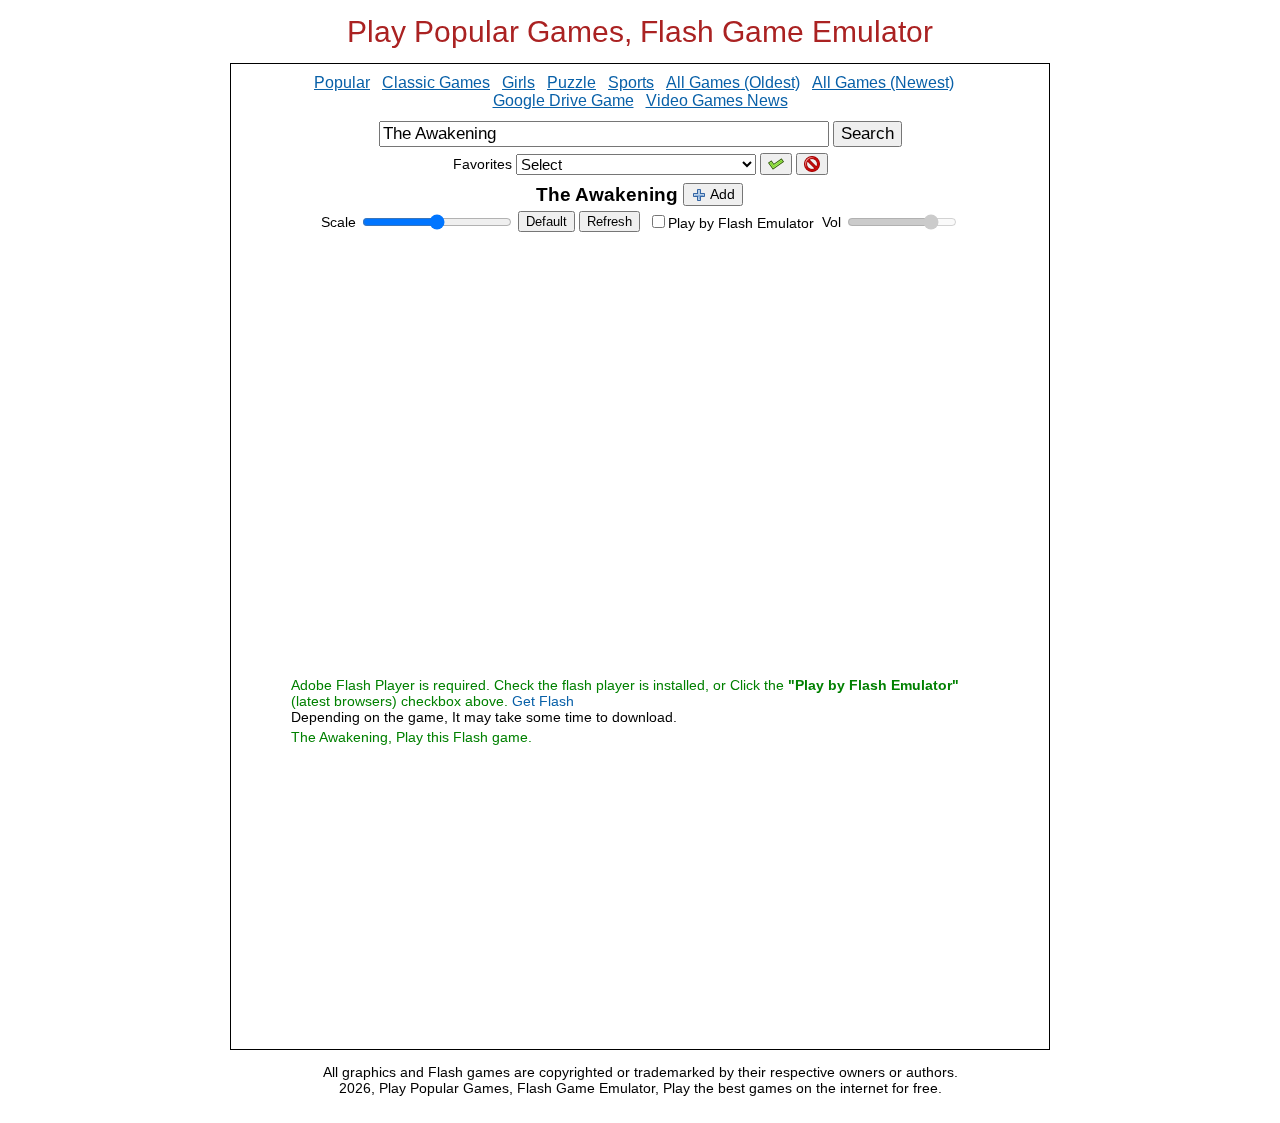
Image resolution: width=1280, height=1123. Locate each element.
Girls (518, 82)
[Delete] (812, 164)
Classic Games (436, 82)
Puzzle (571, 82)
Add (721, 194)
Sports (631, 82)
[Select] (776, 164)
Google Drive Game (563, 100)
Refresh (609, 221)
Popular (342, 82)
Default (546, 221)
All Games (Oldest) (733, 82)
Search (867, 133)
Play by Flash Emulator (741, 223)
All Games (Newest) (883, 82)
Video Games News (717, 100)
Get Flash (543, 701)
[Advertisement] (640, 888)
